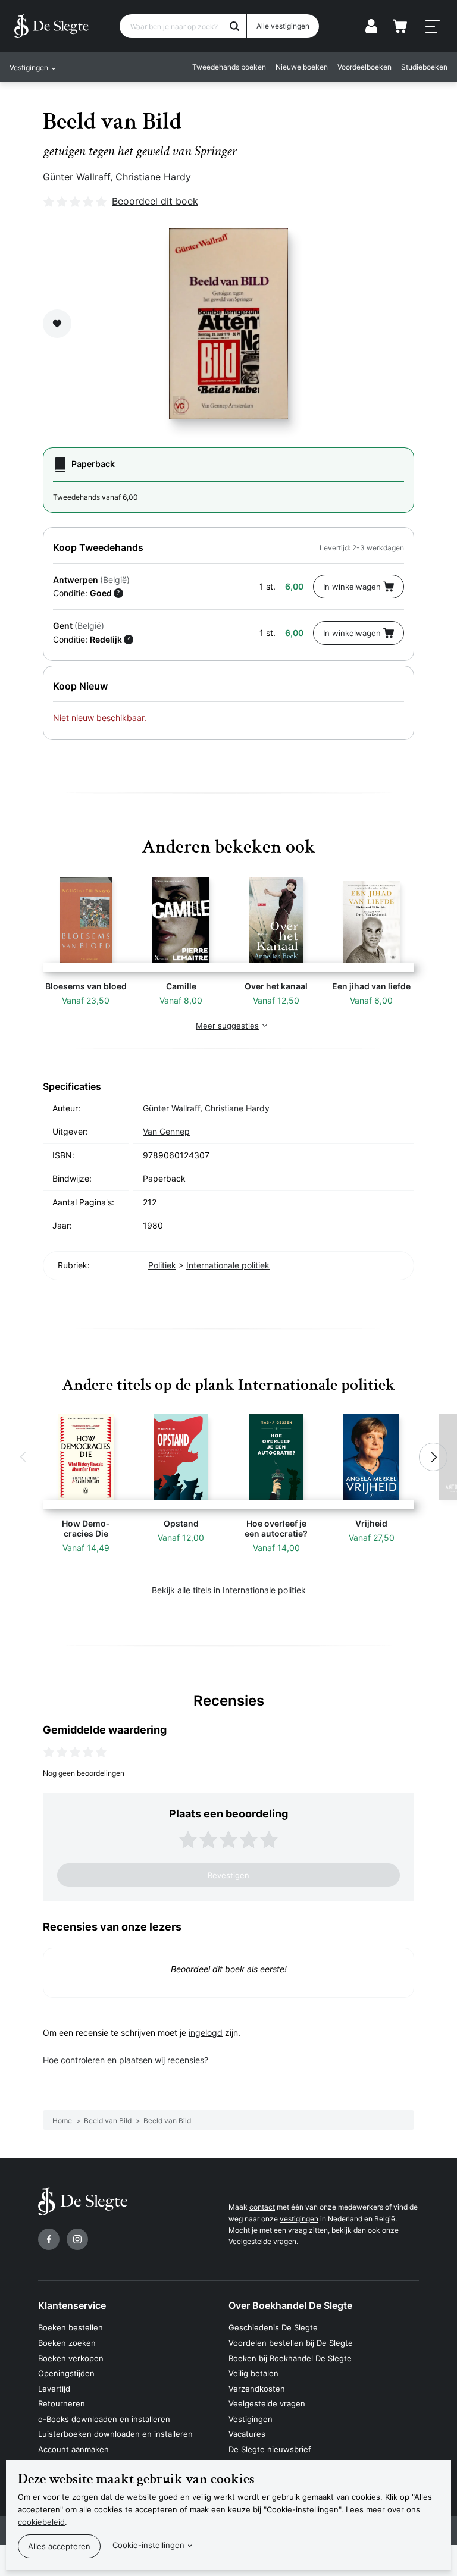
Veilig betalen (253, 2373)
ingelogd (206, 2033)
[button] (24, 1457)
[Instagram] (77, 2239)
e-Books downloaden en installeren (104, 2419)
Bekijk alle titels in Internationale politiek (229, 1590)
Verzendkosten (257, 2389)
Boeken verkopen (71, 2358)
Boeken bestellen (71, 2327)
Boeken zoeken (67, 2343)
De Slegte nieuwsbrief (270, 2449)
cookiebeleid (41, 2522)
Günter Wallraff (76, 177)
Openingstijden (66, 2373)
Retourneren (62, 2403)
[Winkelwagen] (400, 26)
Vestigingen (251, 2419)
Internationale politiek (228, 1265)
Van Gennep (166, 1131)
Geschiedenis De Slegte (273, 2327)
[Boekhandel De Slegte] (51, 26)
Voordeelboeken (364, 67)
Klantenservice (72, 2305)
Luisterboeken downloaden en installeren (115, 2434)
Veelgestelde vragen (262, 2241)
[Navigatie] (433, 27)
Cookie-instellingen (148, 2545)
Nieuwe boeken (302, 67)
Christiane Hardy (153, 177)
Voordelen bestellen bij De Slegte (291, 2343)
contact (262, 2207)
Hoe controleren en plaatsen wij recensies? (126, 2060)
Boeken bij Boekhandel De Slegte (290, 2358)
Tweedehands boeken (229, 67)
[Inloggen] (371, 26)
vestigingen (299, 2219)
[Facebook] (49, 2239)
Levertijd (54, 2389)
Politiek (162, 1265)
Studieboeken (424, 67)
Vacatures (247, 2434)
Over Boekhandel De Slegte (290, 2305)
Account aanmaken (73, 2449)
